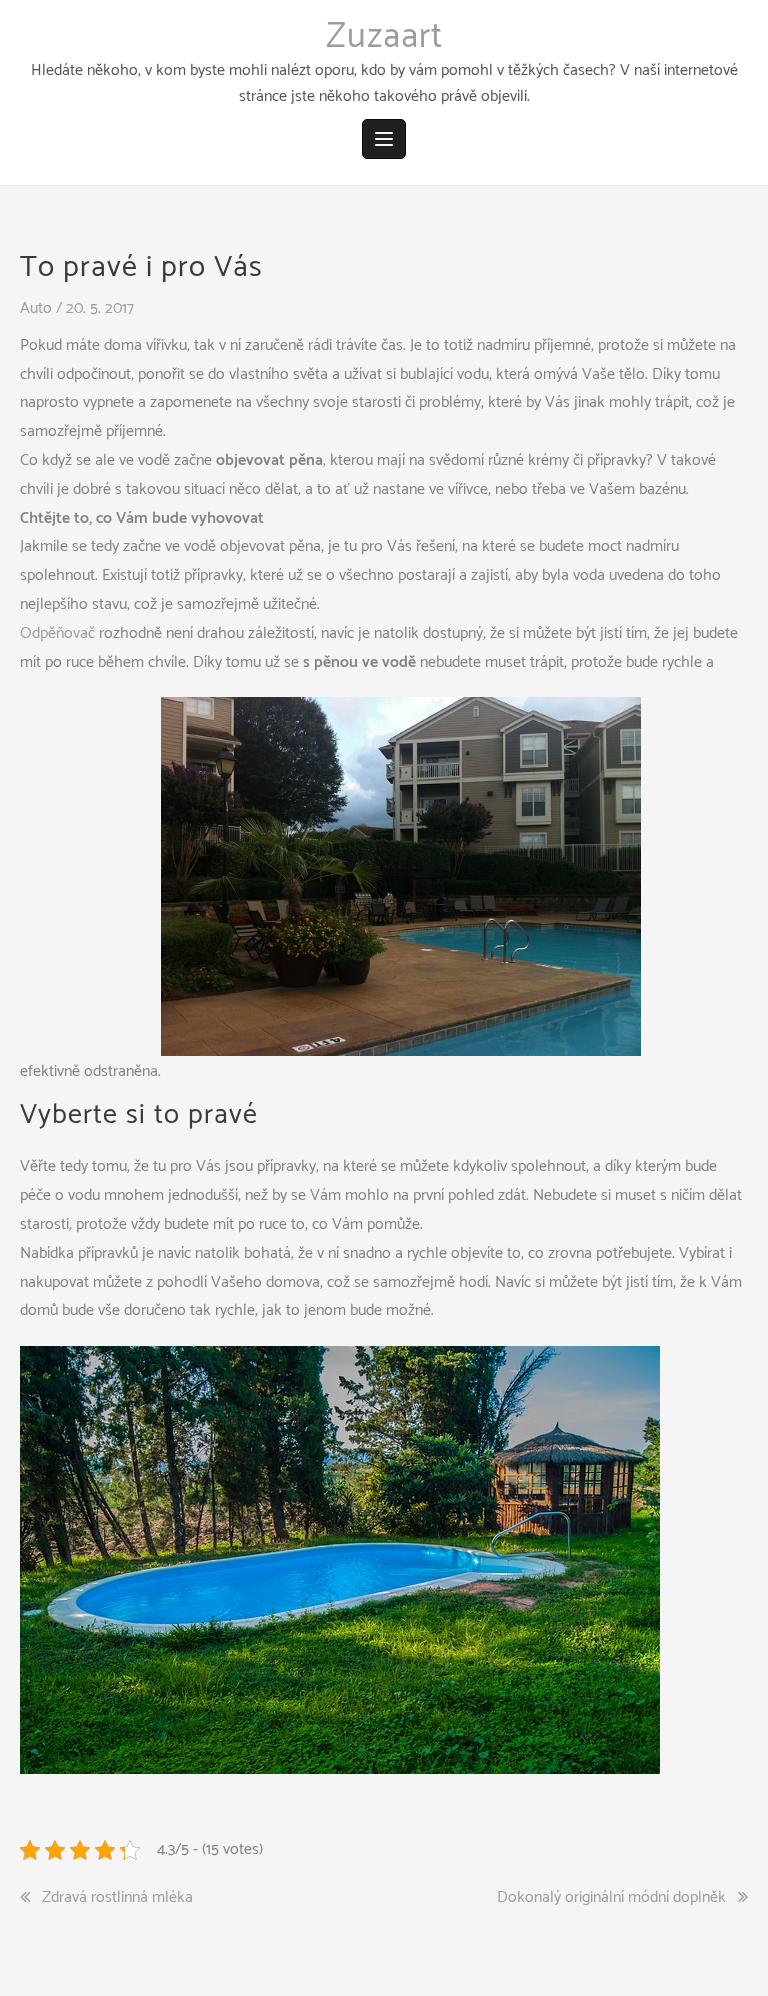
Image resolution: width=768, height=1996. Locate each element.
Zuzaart (384, 37)
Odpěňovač (57, 633)
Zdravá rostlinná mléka (117, 1898)
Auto (36, 308)
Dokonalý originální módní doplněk (611, 1898)
